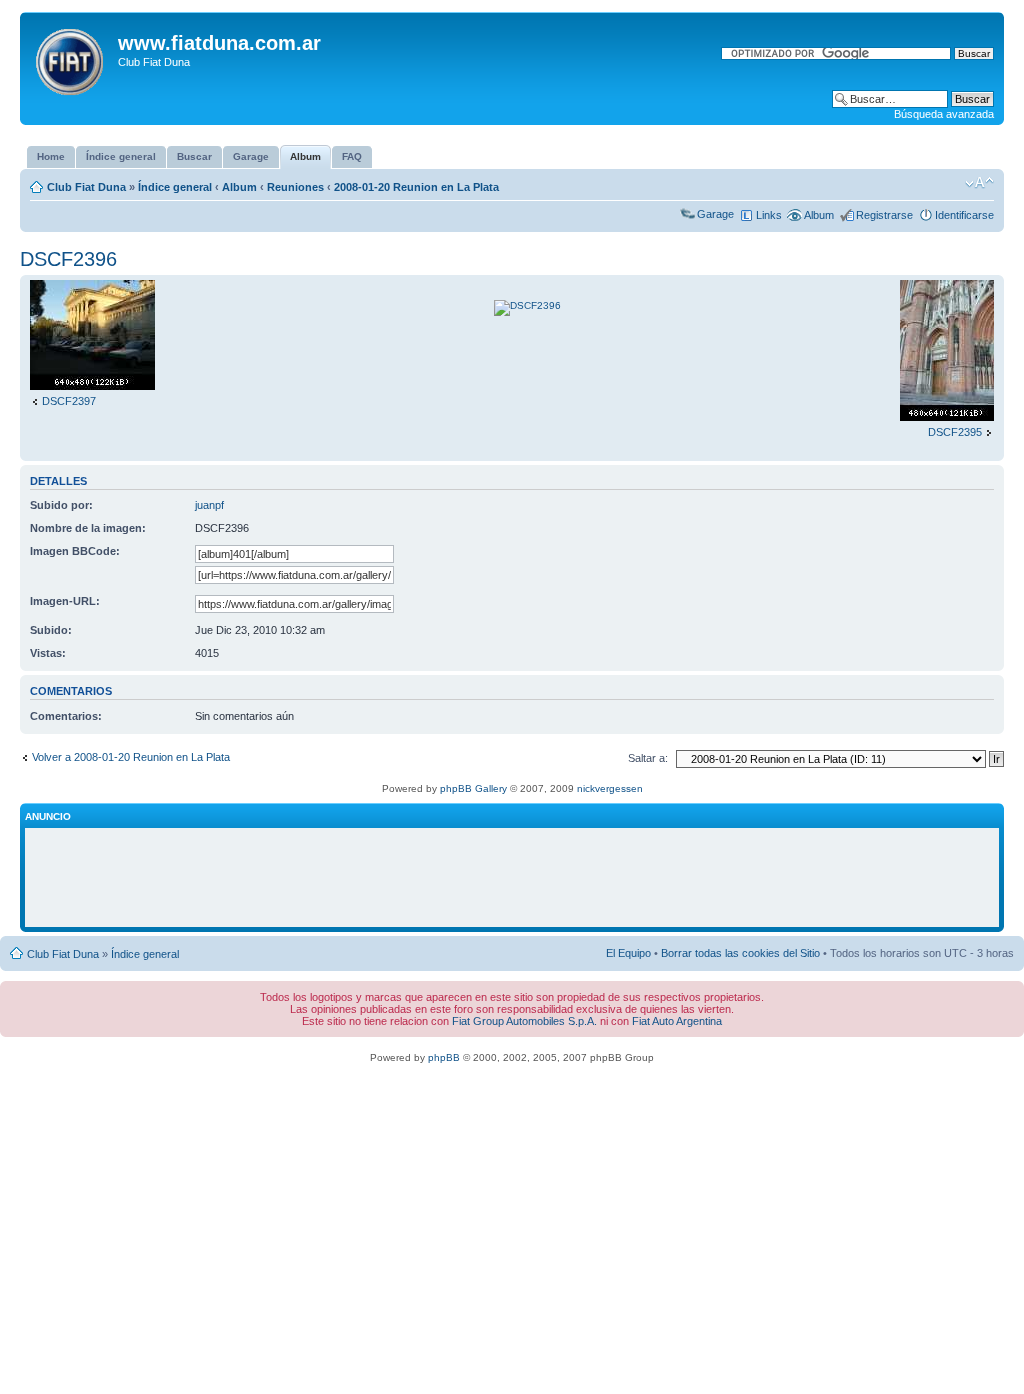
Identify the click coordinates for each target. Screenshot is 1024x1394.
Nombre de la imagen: (88, 528)
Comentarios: (66, 716)
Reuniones (295, 187)
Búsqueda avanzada (944, 114)
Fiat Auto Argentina (677, 1021)
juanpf (209, 505)
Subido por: (61, 505)
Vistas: (48, 653)
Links (769, 215)
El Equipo (628, 953)
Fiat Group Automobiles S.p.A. (524, 1021)
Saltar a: (648, 758)
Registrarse (884, 215)
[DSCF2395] (947, 417)
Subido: (51, 630)
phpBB (444, 1057)
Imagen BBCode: (75, 551)
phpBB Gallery (473, 788)
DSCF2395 (955, 432)
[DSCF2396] (527, 305)
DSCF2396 (68, 259)
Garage (715, 214)
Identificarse (964, 215)
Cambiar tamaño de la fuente (979, 183)
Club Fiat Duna (86, 187)
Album (239, 187)
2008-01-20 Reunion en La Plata (416, 187)
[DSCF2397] (92, 386)
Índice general (175, 187)
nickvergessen (610, 788)
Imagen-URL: (65, 601)
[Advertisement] (512, 878)
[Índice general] (71, 58)
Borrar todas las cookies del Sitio (740, 953)
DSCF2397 (69, 401)
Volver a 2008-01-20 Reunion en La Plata (131, 757)
